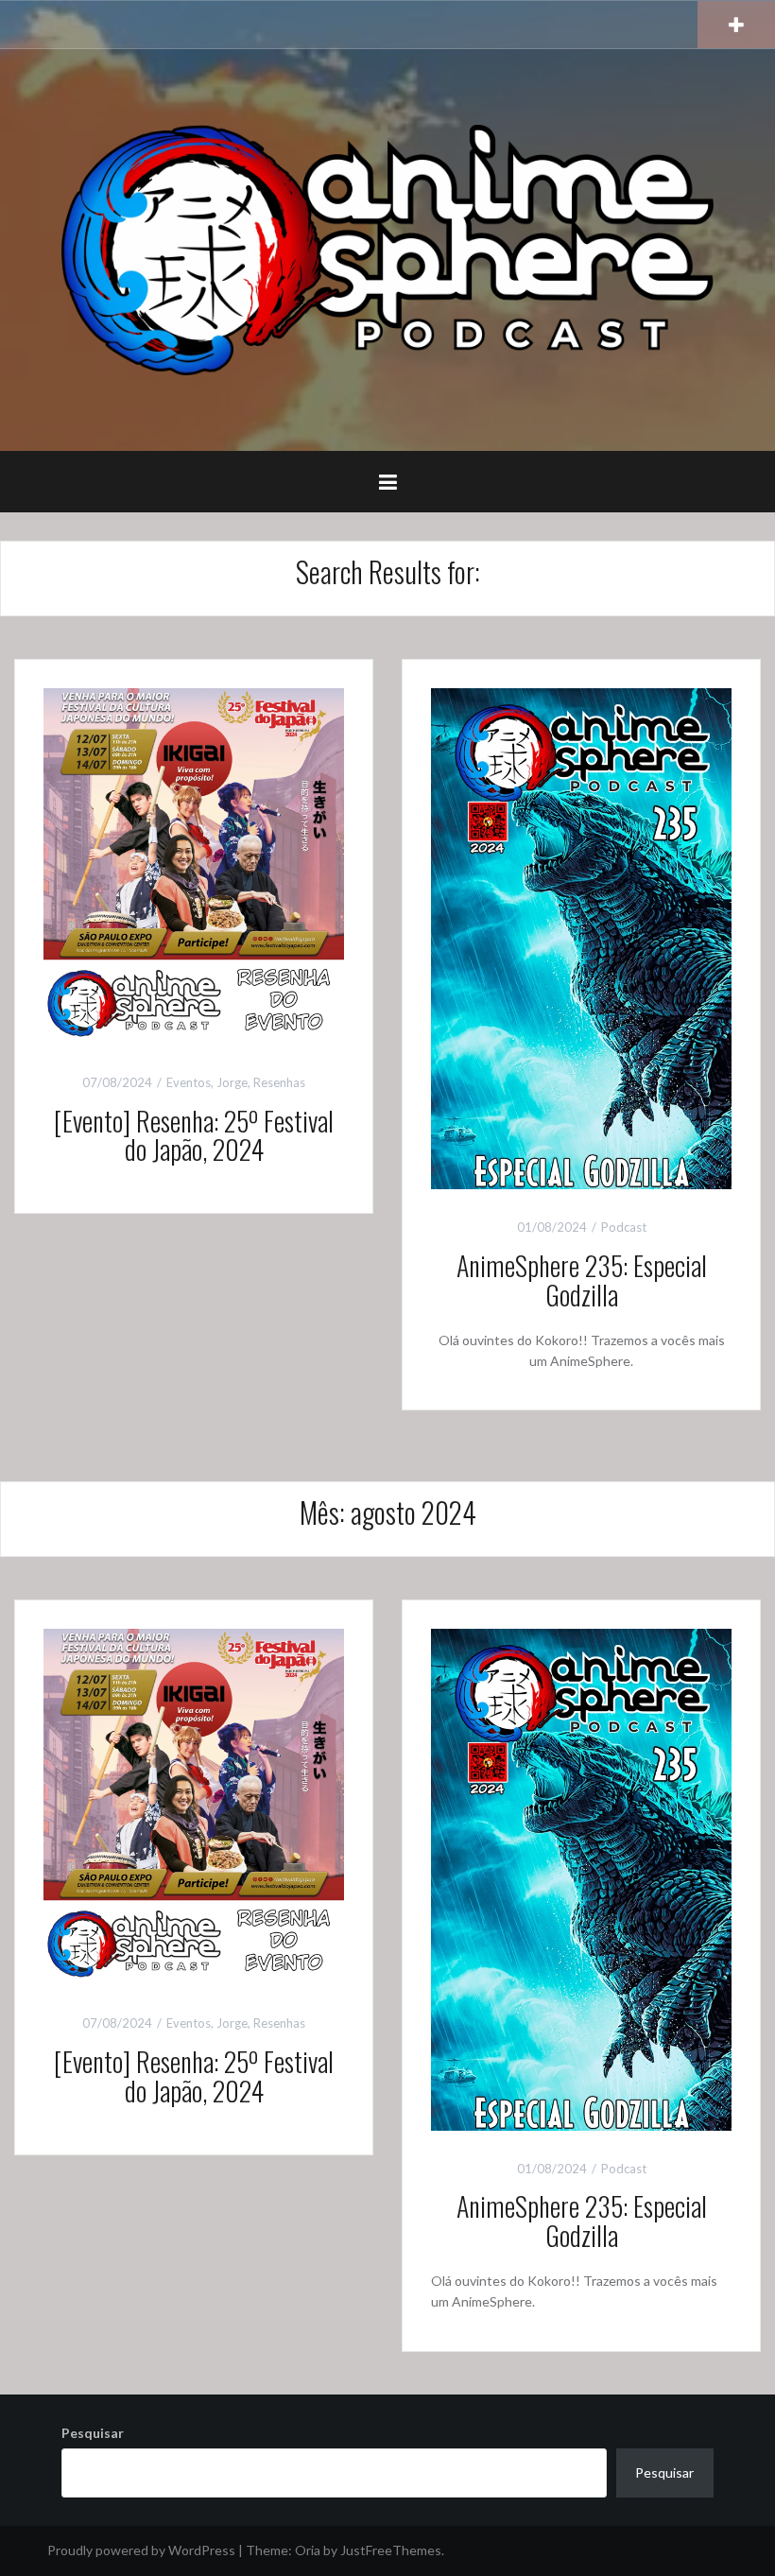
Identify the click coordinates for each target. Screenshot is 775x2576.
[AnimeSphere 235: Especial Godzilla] (581, 937)
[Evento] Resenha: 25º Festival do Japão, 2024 (194, 1135)
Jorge (232, 1082)
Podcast (624, 1227)
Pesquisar (93, 2433)
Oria (308, 2550)
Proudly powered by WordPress (141, 2550)
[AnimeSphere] (387, 248)
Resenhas (279, 1082)
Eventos (189, 1082)
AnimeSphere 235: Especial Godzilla (582, 1280)
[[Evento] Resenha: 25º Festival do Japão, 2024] (194, 864)
